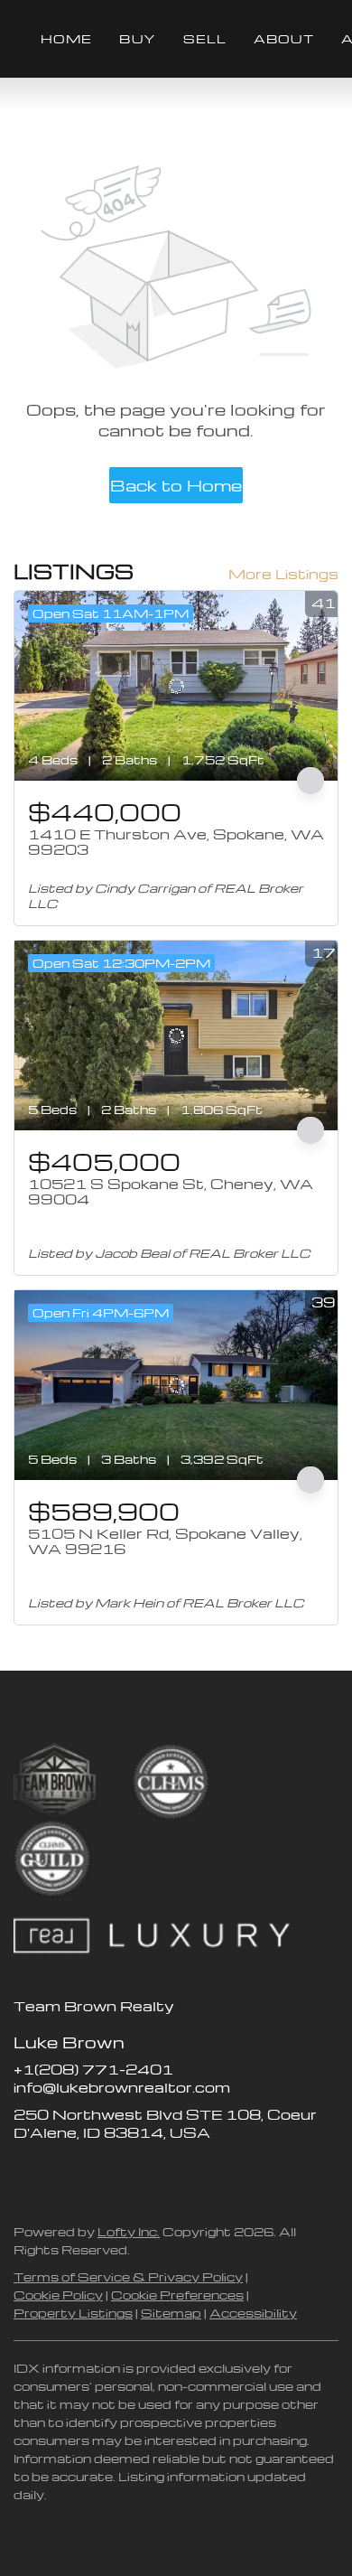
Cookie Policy (58, 2295)
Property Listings (73, 2313)
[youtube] (135, 2173)
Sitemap (171, 2313)
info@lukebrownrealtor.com (122, 2087)
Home (66, 38)
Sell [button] (205, 38)
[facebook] (27, 2173)
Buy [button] (137, 38)
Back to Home (176, 485)
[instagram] (99, 2173)
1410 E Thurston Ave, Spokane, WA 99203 (176, 842)
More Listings (283, 574)
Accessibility (253, 2313)
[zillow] (63, 2173)
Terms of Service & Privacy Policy (128, 2276)
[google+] (171, 2173)
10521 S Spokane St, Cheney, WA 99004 (171, 1192)
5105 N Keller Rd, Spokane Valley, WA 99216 (165, 1541)
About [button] (284, 38)
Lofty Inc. (129, 2231)
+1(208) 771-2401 (93, 2069)
